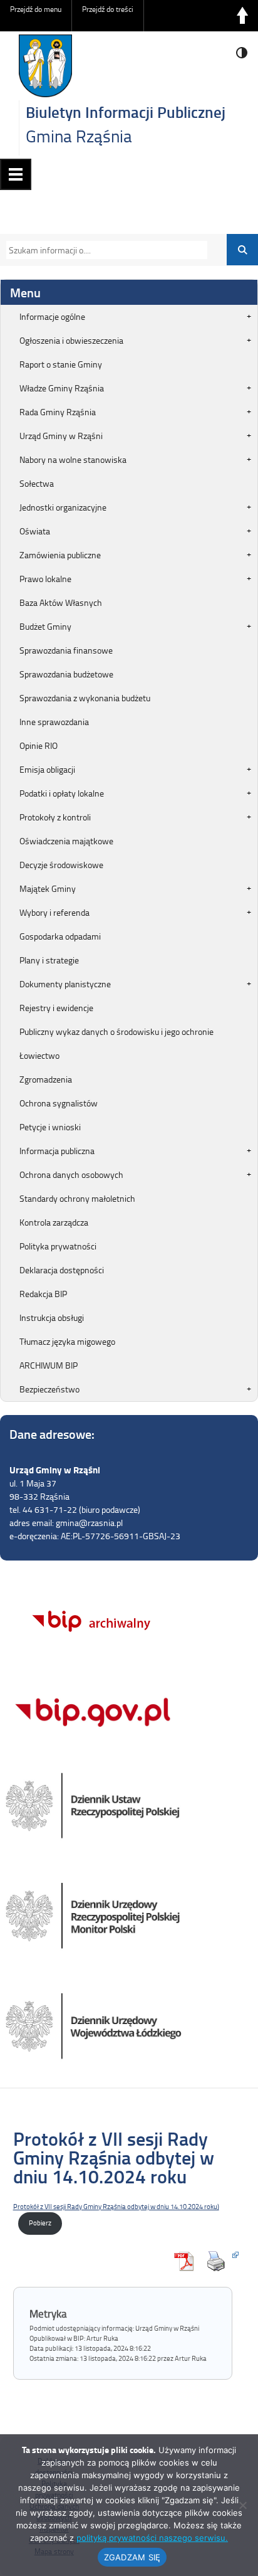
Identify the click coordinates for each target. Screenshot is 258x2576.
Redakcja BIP (43, 1294)
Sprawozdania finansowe (66, 650)
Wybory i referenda (54, 912)
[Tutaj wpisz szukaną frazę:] (103, 250)
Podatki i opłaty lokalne (62, 793)
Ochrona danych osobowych (71, 1174)
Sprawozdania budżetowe (66, 674)
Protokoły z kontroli (55, 817)
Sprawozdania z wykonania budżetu (85, 698)
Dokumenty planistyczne (65, 984)
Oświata (35, 531)
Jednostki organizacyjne (63, 507)
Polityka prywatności (58, 1246)
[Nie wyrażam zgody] (242, 2505)
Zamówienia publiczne (60, 555)
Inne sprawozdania (54, 722)
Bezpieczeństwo (49, 1389)
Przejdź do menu (36, 9)
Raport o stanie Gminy (61, 364)
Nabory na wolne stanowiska (73, 459)
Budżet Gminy (45, 626)
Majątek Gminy (48, 888)
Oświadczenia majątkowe (66, 841)
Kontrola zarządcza (54, 1222)
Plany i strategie (49, 960)
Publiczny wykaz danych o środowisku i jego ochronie (116, 1031)
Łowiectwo (39, 1055)
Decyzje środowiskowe (61, 865)
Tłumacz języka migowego (67, 1341)
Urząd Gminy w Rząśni (61, 436)
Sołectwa (37, 483)
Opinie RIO (39, 745)
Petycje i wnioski (50, 1127)
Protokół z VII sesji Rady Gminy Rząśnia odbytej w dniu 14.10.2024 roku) (116, 2206)
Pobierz (40, 2223)
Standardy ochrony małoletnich (77, 1198)
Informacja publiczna (57, 1151)
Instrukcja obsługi (52, 1317)
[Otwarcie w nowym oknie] (219, 2261)
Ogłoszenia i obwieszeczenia (71, 340)
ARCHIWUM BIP (49, 1365)
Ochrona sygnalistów (59, 1103)
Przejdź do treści (108, 9)
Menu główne (16, 174)
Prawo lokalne (45, 579)
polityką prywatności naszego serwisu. (152, 2538)
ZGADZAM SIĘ (132, 2557)
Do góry (242, 16)
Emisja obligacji (47, 769)
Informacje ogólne (52, 316)
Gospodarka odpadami (60, 936)
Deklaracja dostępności (62, 1270)
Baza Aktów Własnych (61, 602)
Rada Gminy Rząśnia (58, 412)
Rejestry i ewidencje (56, 1008)
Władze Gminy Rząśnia (62, 388)
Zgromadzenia (46, 1079)
